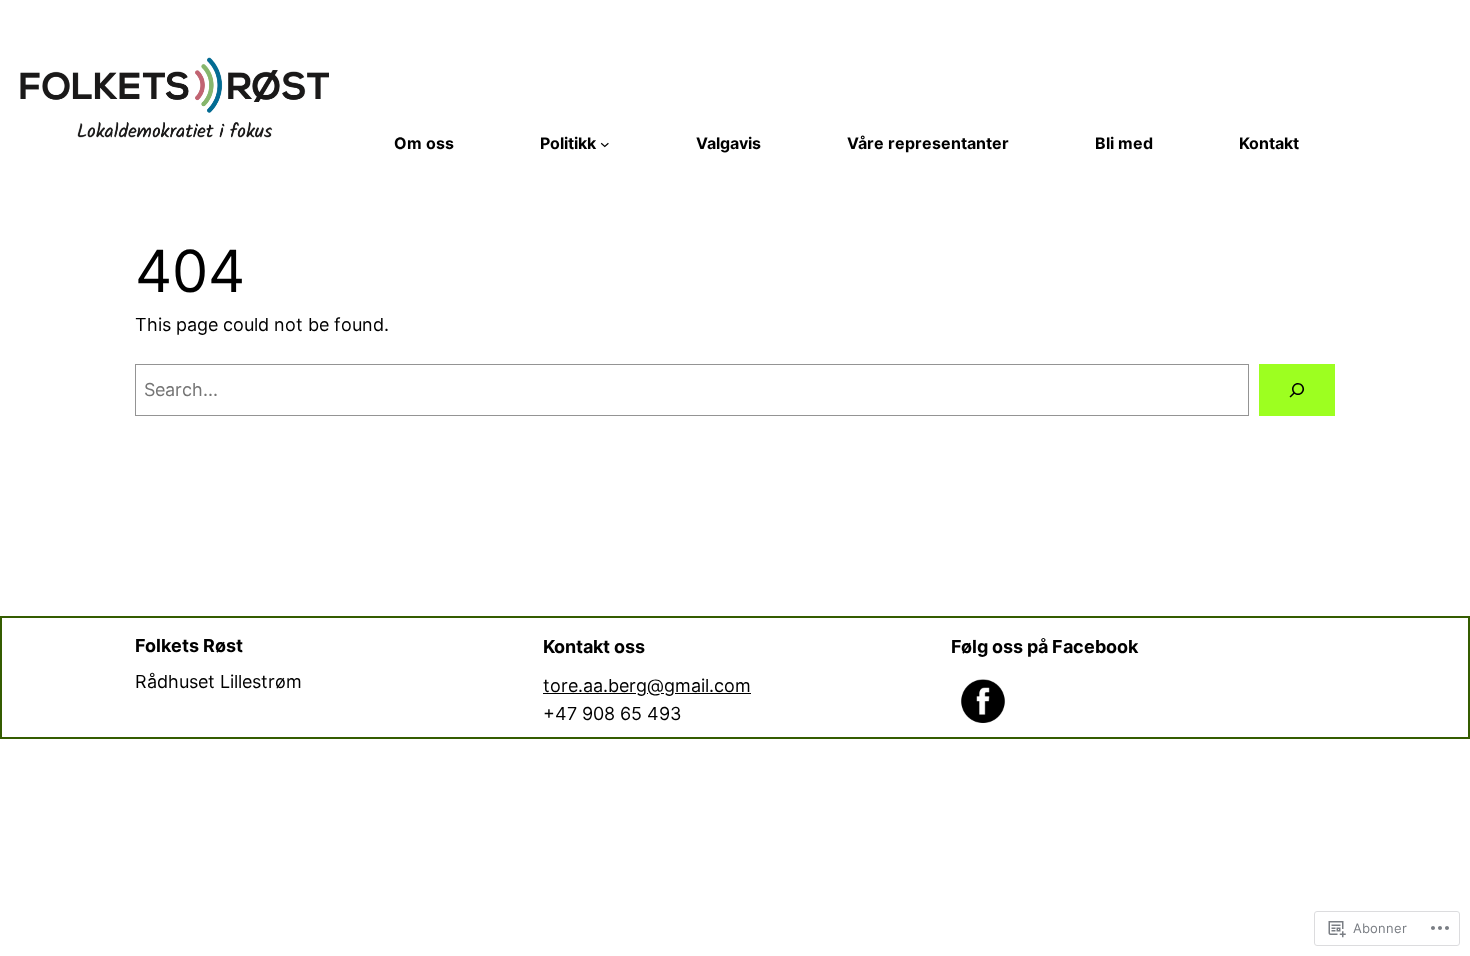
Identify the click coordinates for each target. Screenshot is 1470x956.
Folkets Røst (189, 645)
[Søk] (1297, 390)
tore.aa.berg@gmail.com (647, 685)
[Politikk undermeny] (605, 144)
